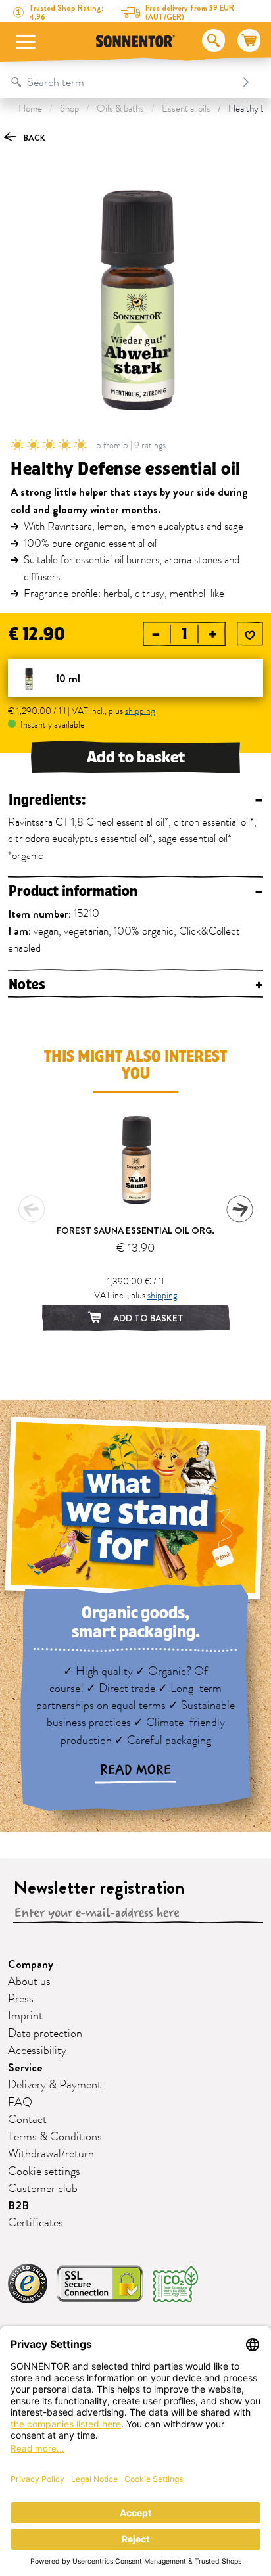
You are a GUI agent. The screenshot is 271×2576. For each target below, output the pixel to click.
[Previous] (32, 1209)
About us (29, 1982)
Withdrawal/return (51, 2154)
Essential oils (186, 109)
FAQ (20, 2103)
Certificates (36, 2223)
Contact (27, 2120)
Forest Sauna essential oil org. (135, 1230)
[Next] (239, 1209)
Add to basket (136, 757)
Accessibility (37, 2051)
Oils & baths (120, 109)
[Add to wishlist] (250, 635)
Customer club (43, 2189)
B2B (18, 2206)
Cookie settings (44, 2172)
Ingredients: (135, 800)
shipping (140, 711)
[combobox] (122, 82)
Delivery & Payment (55, 2085)
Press (21, 1999)
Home (30, 109)
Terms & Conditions (55, 2137)
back (34, 138)
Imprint (25, 2016)
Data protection (45, 2034)
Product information (135, 892)
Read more (135, 1770)
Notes (135, 985)
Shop (69, 109)
